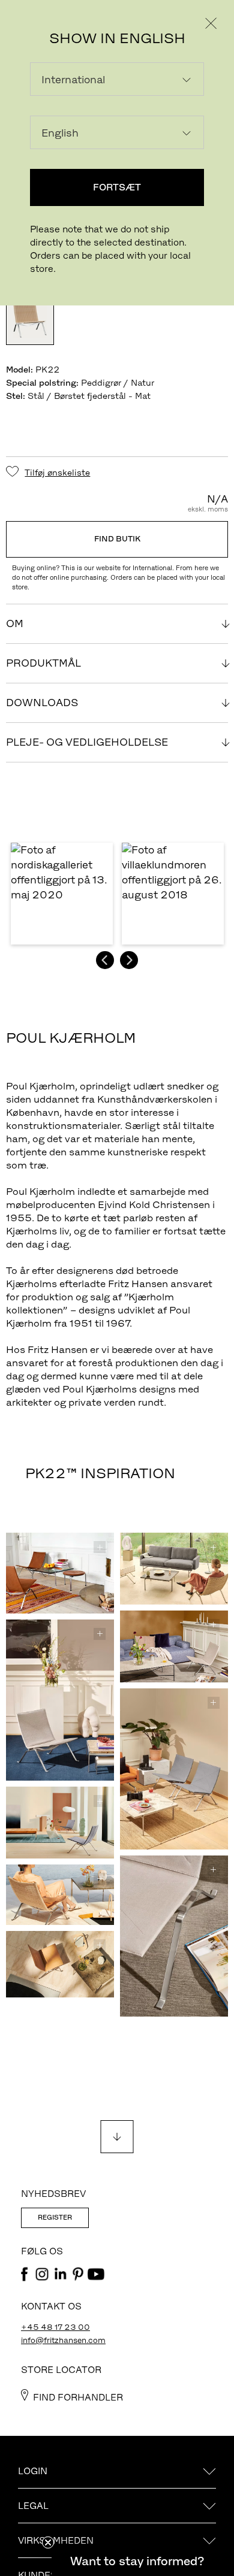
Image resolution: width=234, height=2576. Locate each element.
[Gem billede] (100, 1547)
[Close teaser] (48, 2542)
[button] (62, 894)
